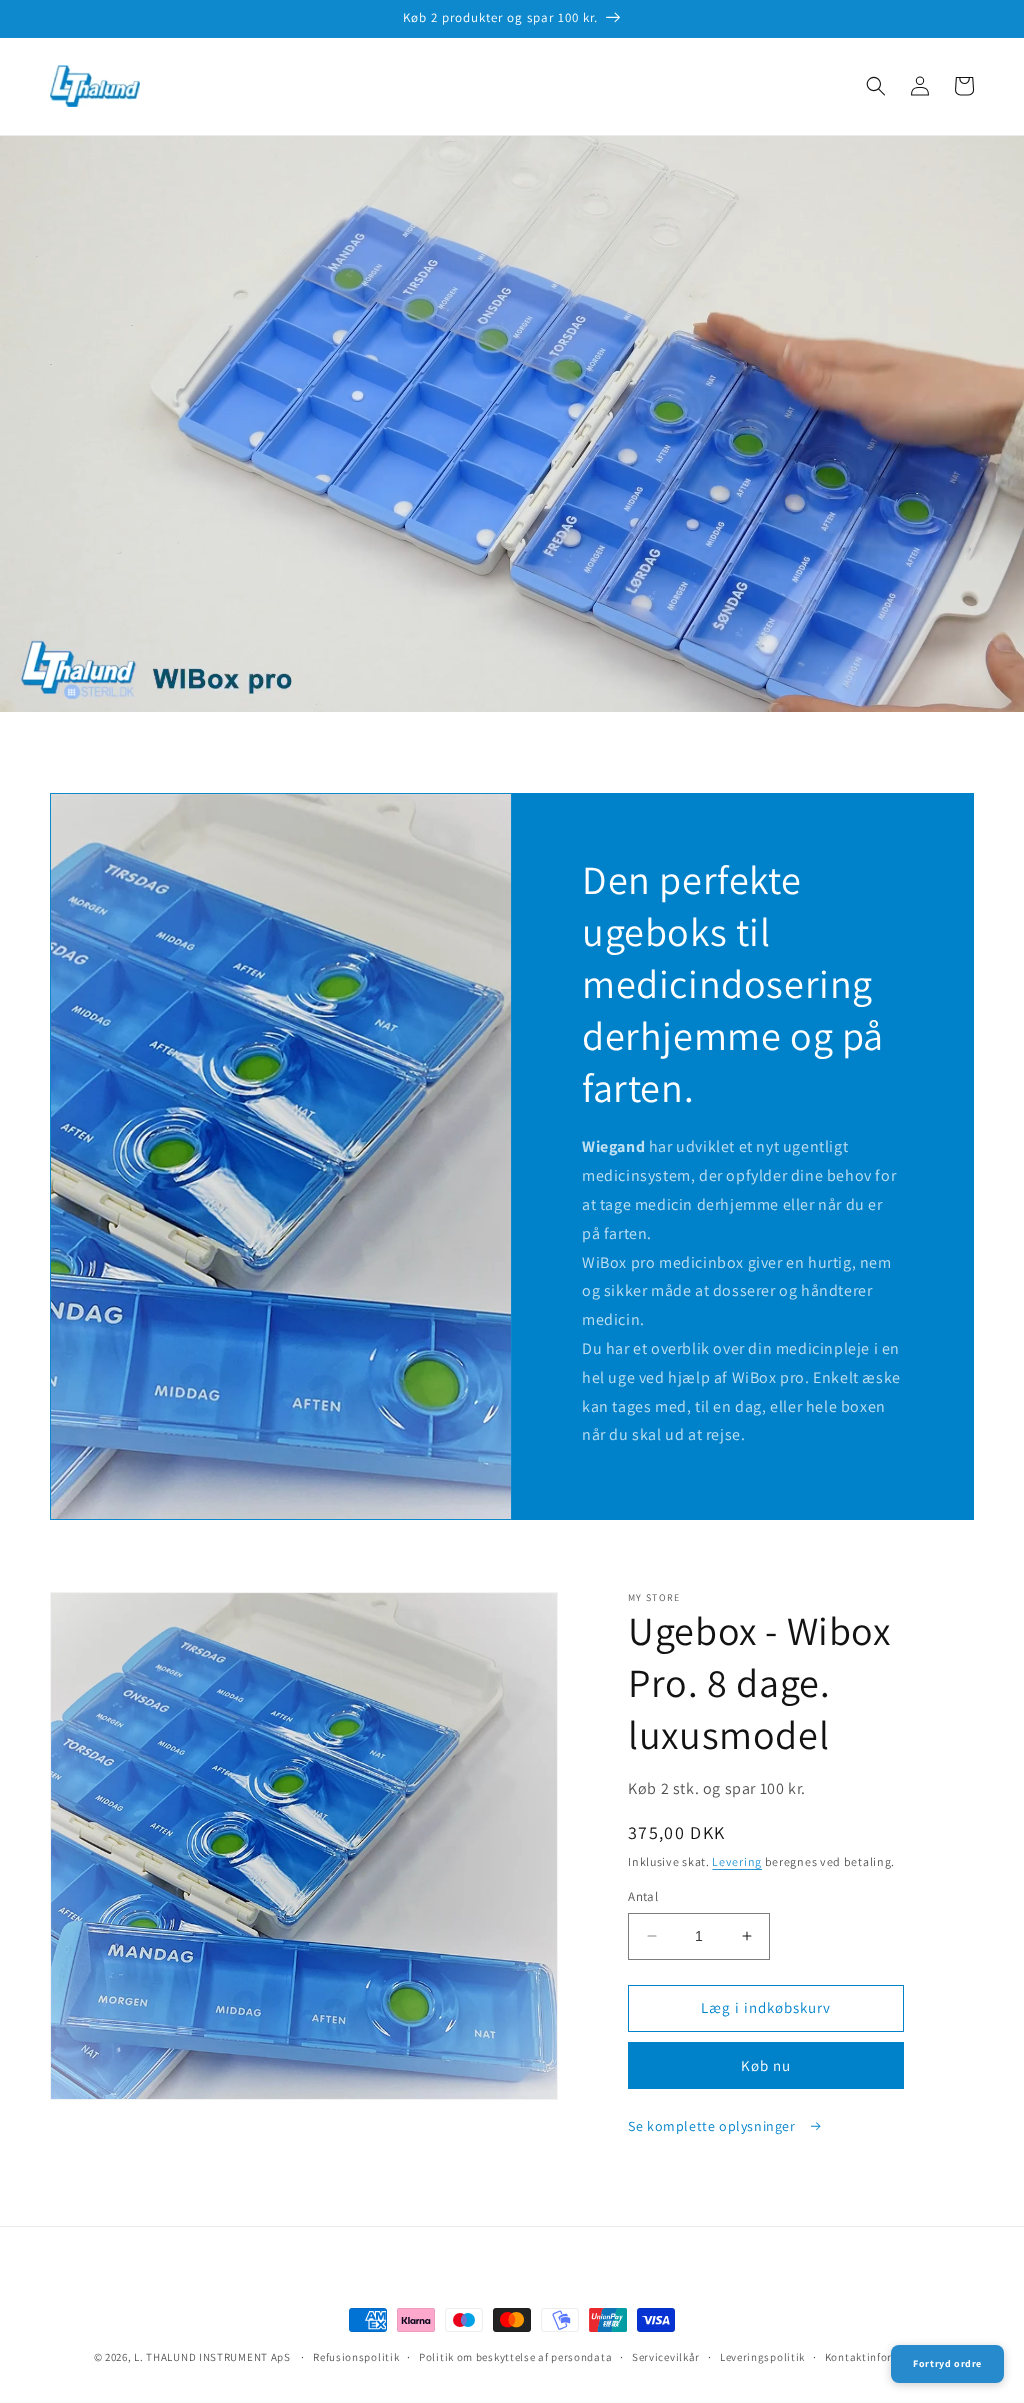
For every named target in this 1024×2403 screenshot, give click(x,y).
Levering (737, 1861)
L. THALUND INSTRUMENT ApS (212, 2357)
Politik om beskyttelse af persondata (515, 2357)
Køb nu (766, 2065)
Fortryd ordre (947, 2363)
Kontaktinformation (878, 2357)
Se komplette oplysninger (713, 2126)
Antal (643, 1896)
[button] (876, 86)
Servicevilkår (666, 2357)
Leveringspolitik (762, 2357)
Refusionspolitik (356, 2357)
